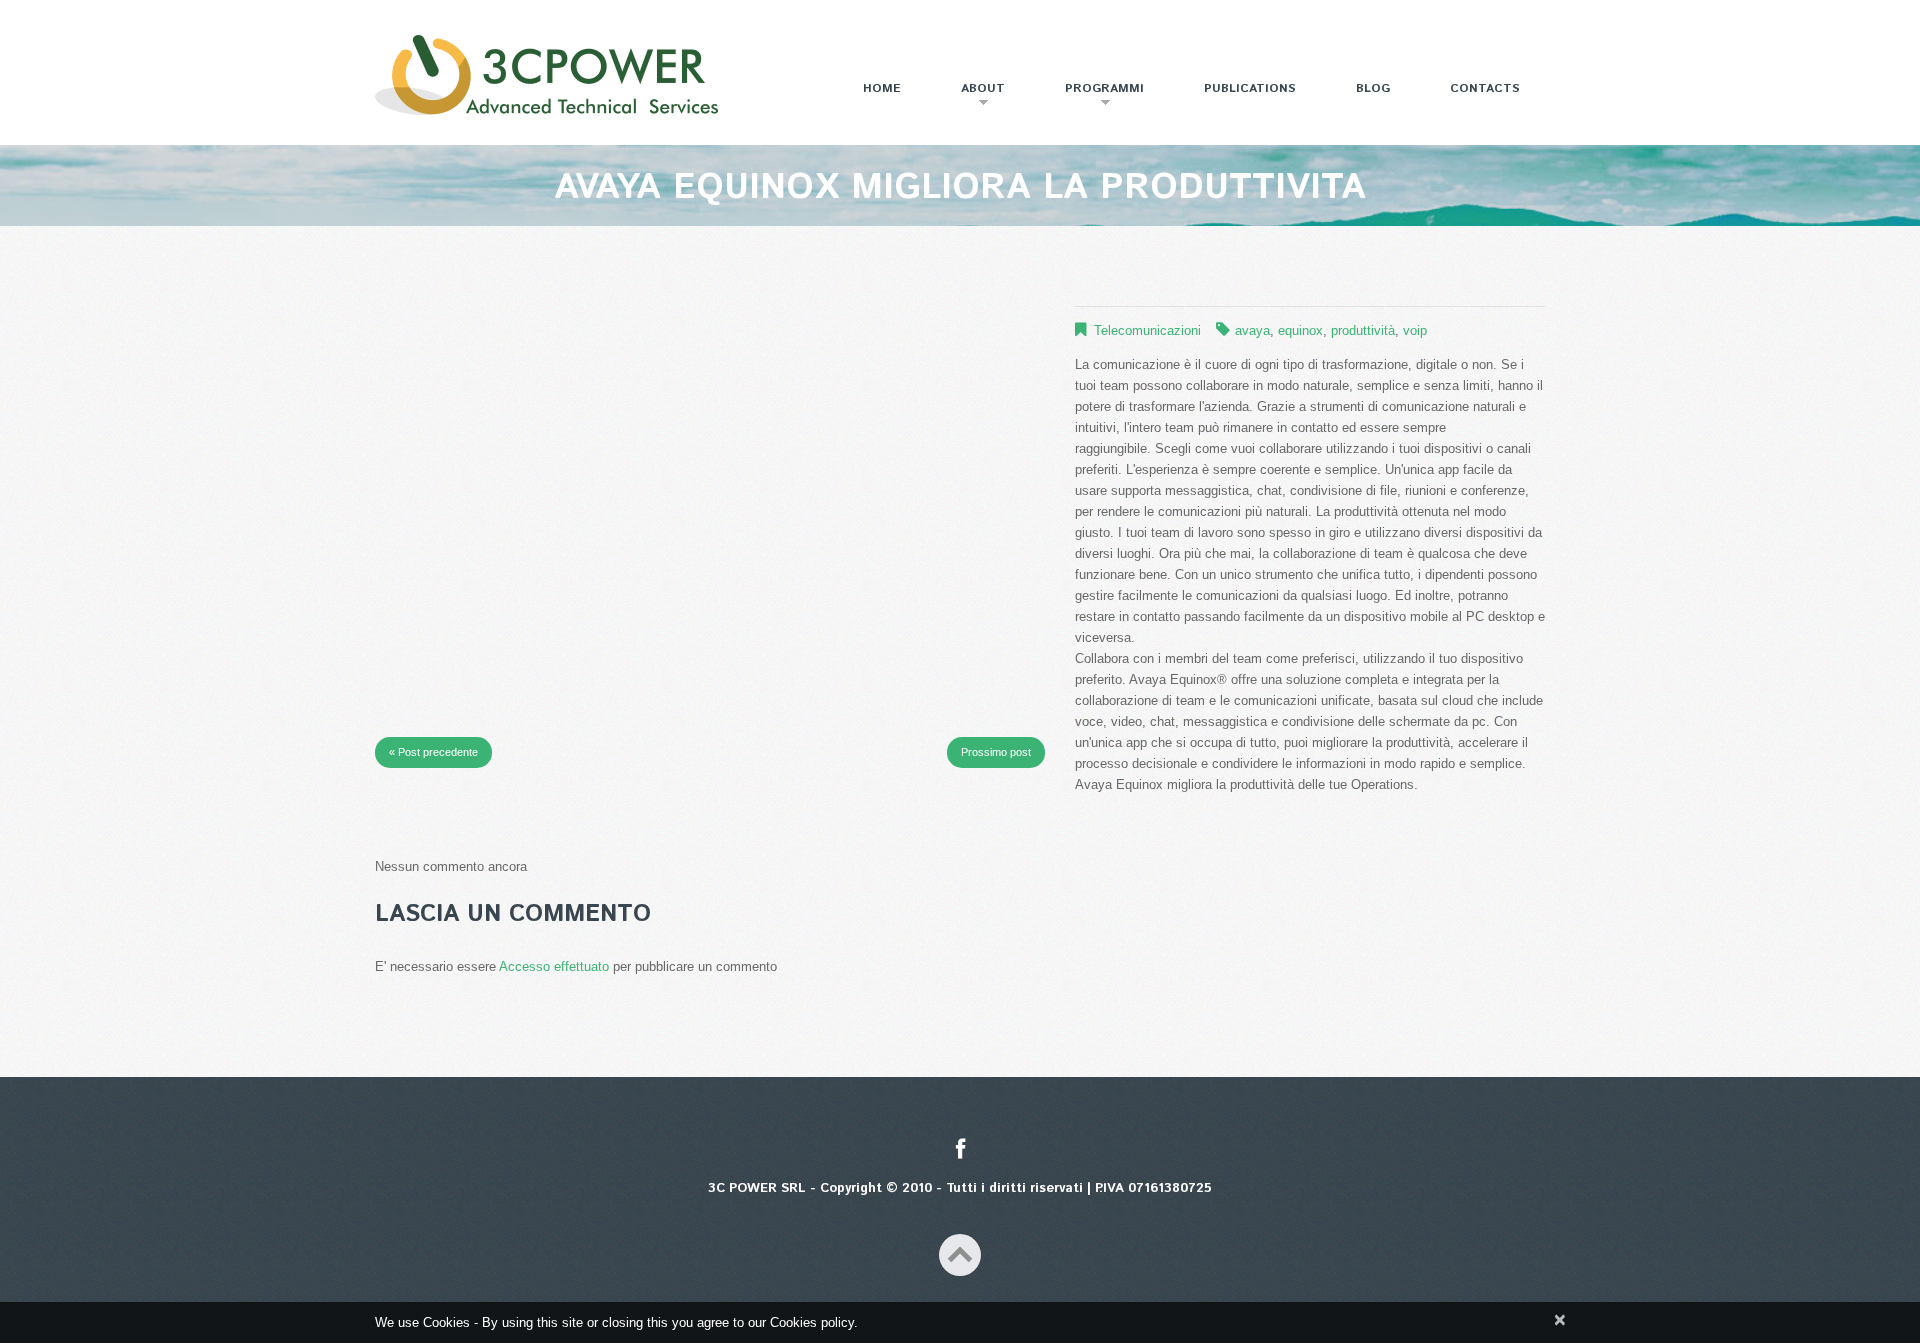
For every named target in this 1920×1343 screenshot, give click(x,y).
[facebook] (960, 1151)
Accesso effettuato (554, 966)
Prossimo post (996, 752)
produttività (1363, 330)
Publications (1250, 88)
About (970, 96)
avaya (1252, 330)
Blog (1373, 88)
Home (882, 88)
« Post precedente (433, 752)
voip (1415, 330)
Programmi (1092, 96)
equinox (1300, 330)
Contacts (1485, 88)
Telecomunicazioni (1147, 330)
